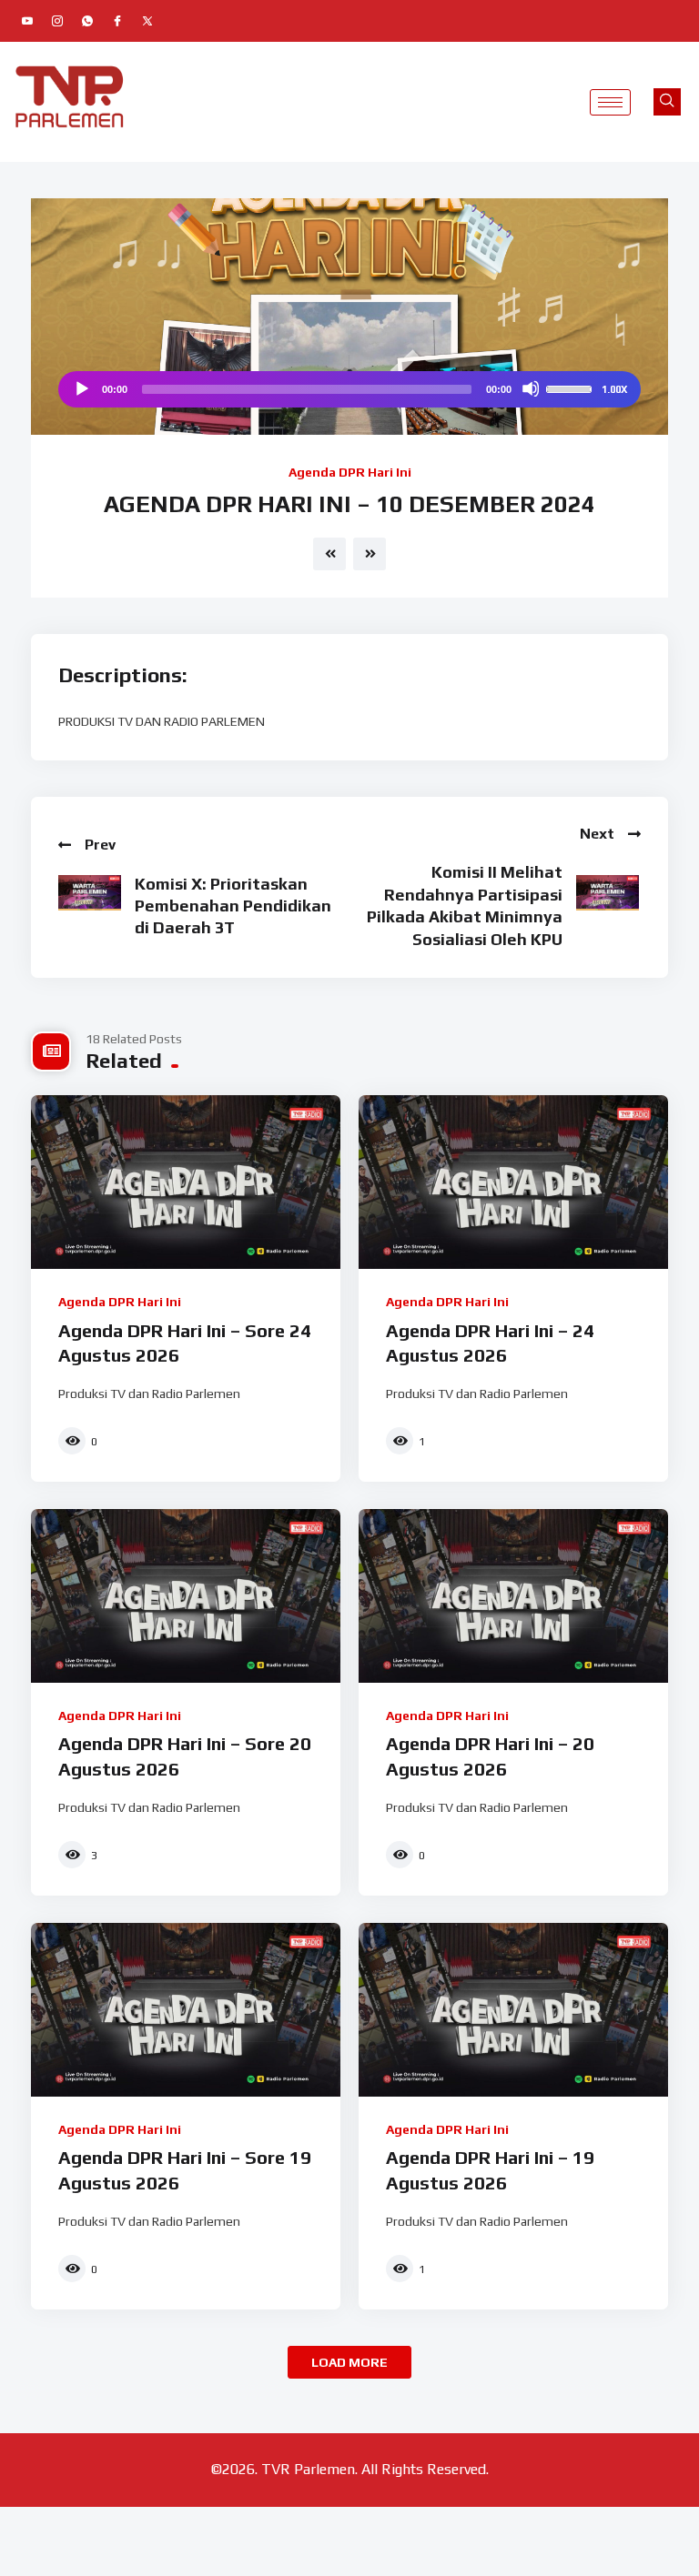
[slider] (572, 387)
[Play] (81, 388)
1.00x (614, 389)
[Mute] (531, 388)
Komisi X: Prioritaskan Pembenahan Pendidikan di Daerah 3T (233, 906)
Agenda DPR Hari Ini (350, 472)
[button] (667, 102)
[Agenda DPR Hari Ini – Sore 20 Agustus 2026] (186, 1596)
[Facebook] (117, 21)
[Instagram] (57, 21)
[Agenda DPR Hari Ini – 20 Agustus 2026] (513, 1596)
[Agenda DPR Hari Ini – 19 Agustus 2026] (513, 2010)
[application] (349, 389)
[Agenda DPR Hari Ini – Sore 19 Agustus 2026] (186, 2010)
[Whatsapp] (87, 21)
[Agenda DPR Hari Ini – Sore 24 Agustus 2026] (186, 1182)
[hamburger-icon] (610, 102)
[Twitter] (147, 21)
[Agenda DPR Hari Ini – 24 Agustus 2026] (513, 1182)
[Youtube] (27, 21)
